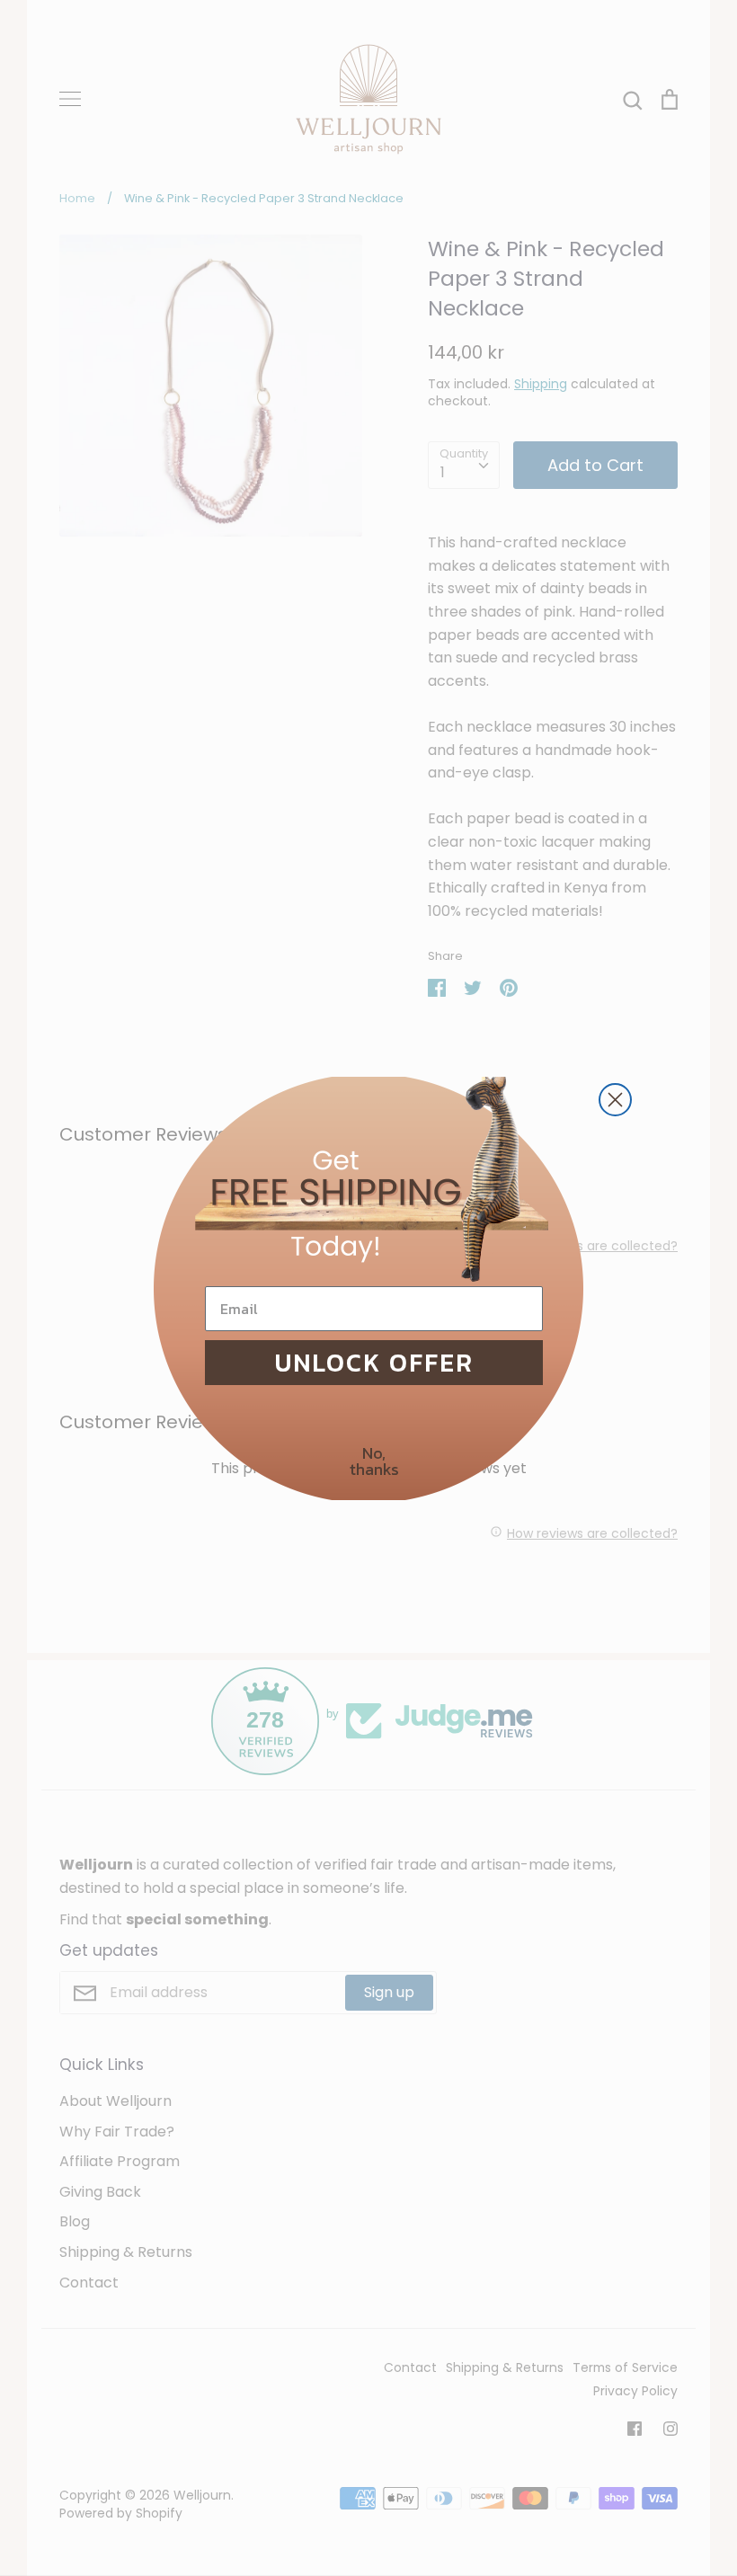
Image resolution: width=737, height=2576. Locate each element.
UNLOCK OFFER (374, 1363)
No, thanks (374, 1461)
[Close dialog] (615, 1100)
